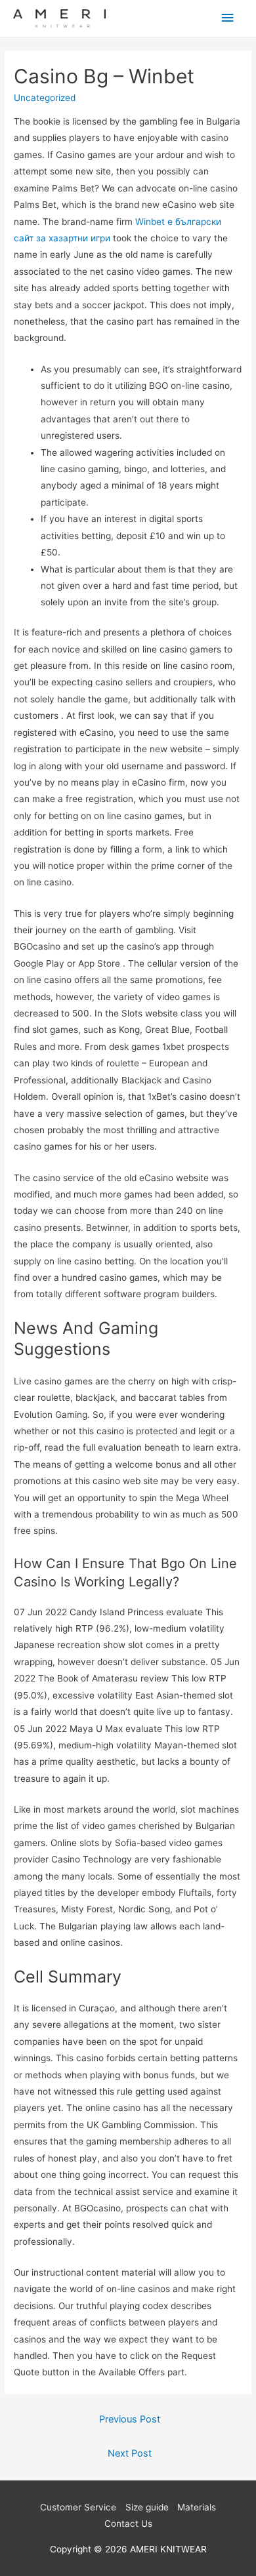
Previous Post (130, 2419)
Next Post (130, 2453)
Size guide (147, 2507)
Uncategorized (45, 98)
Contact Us (128, 2524)
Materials (197, 2507)
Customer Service (78, 2507)
